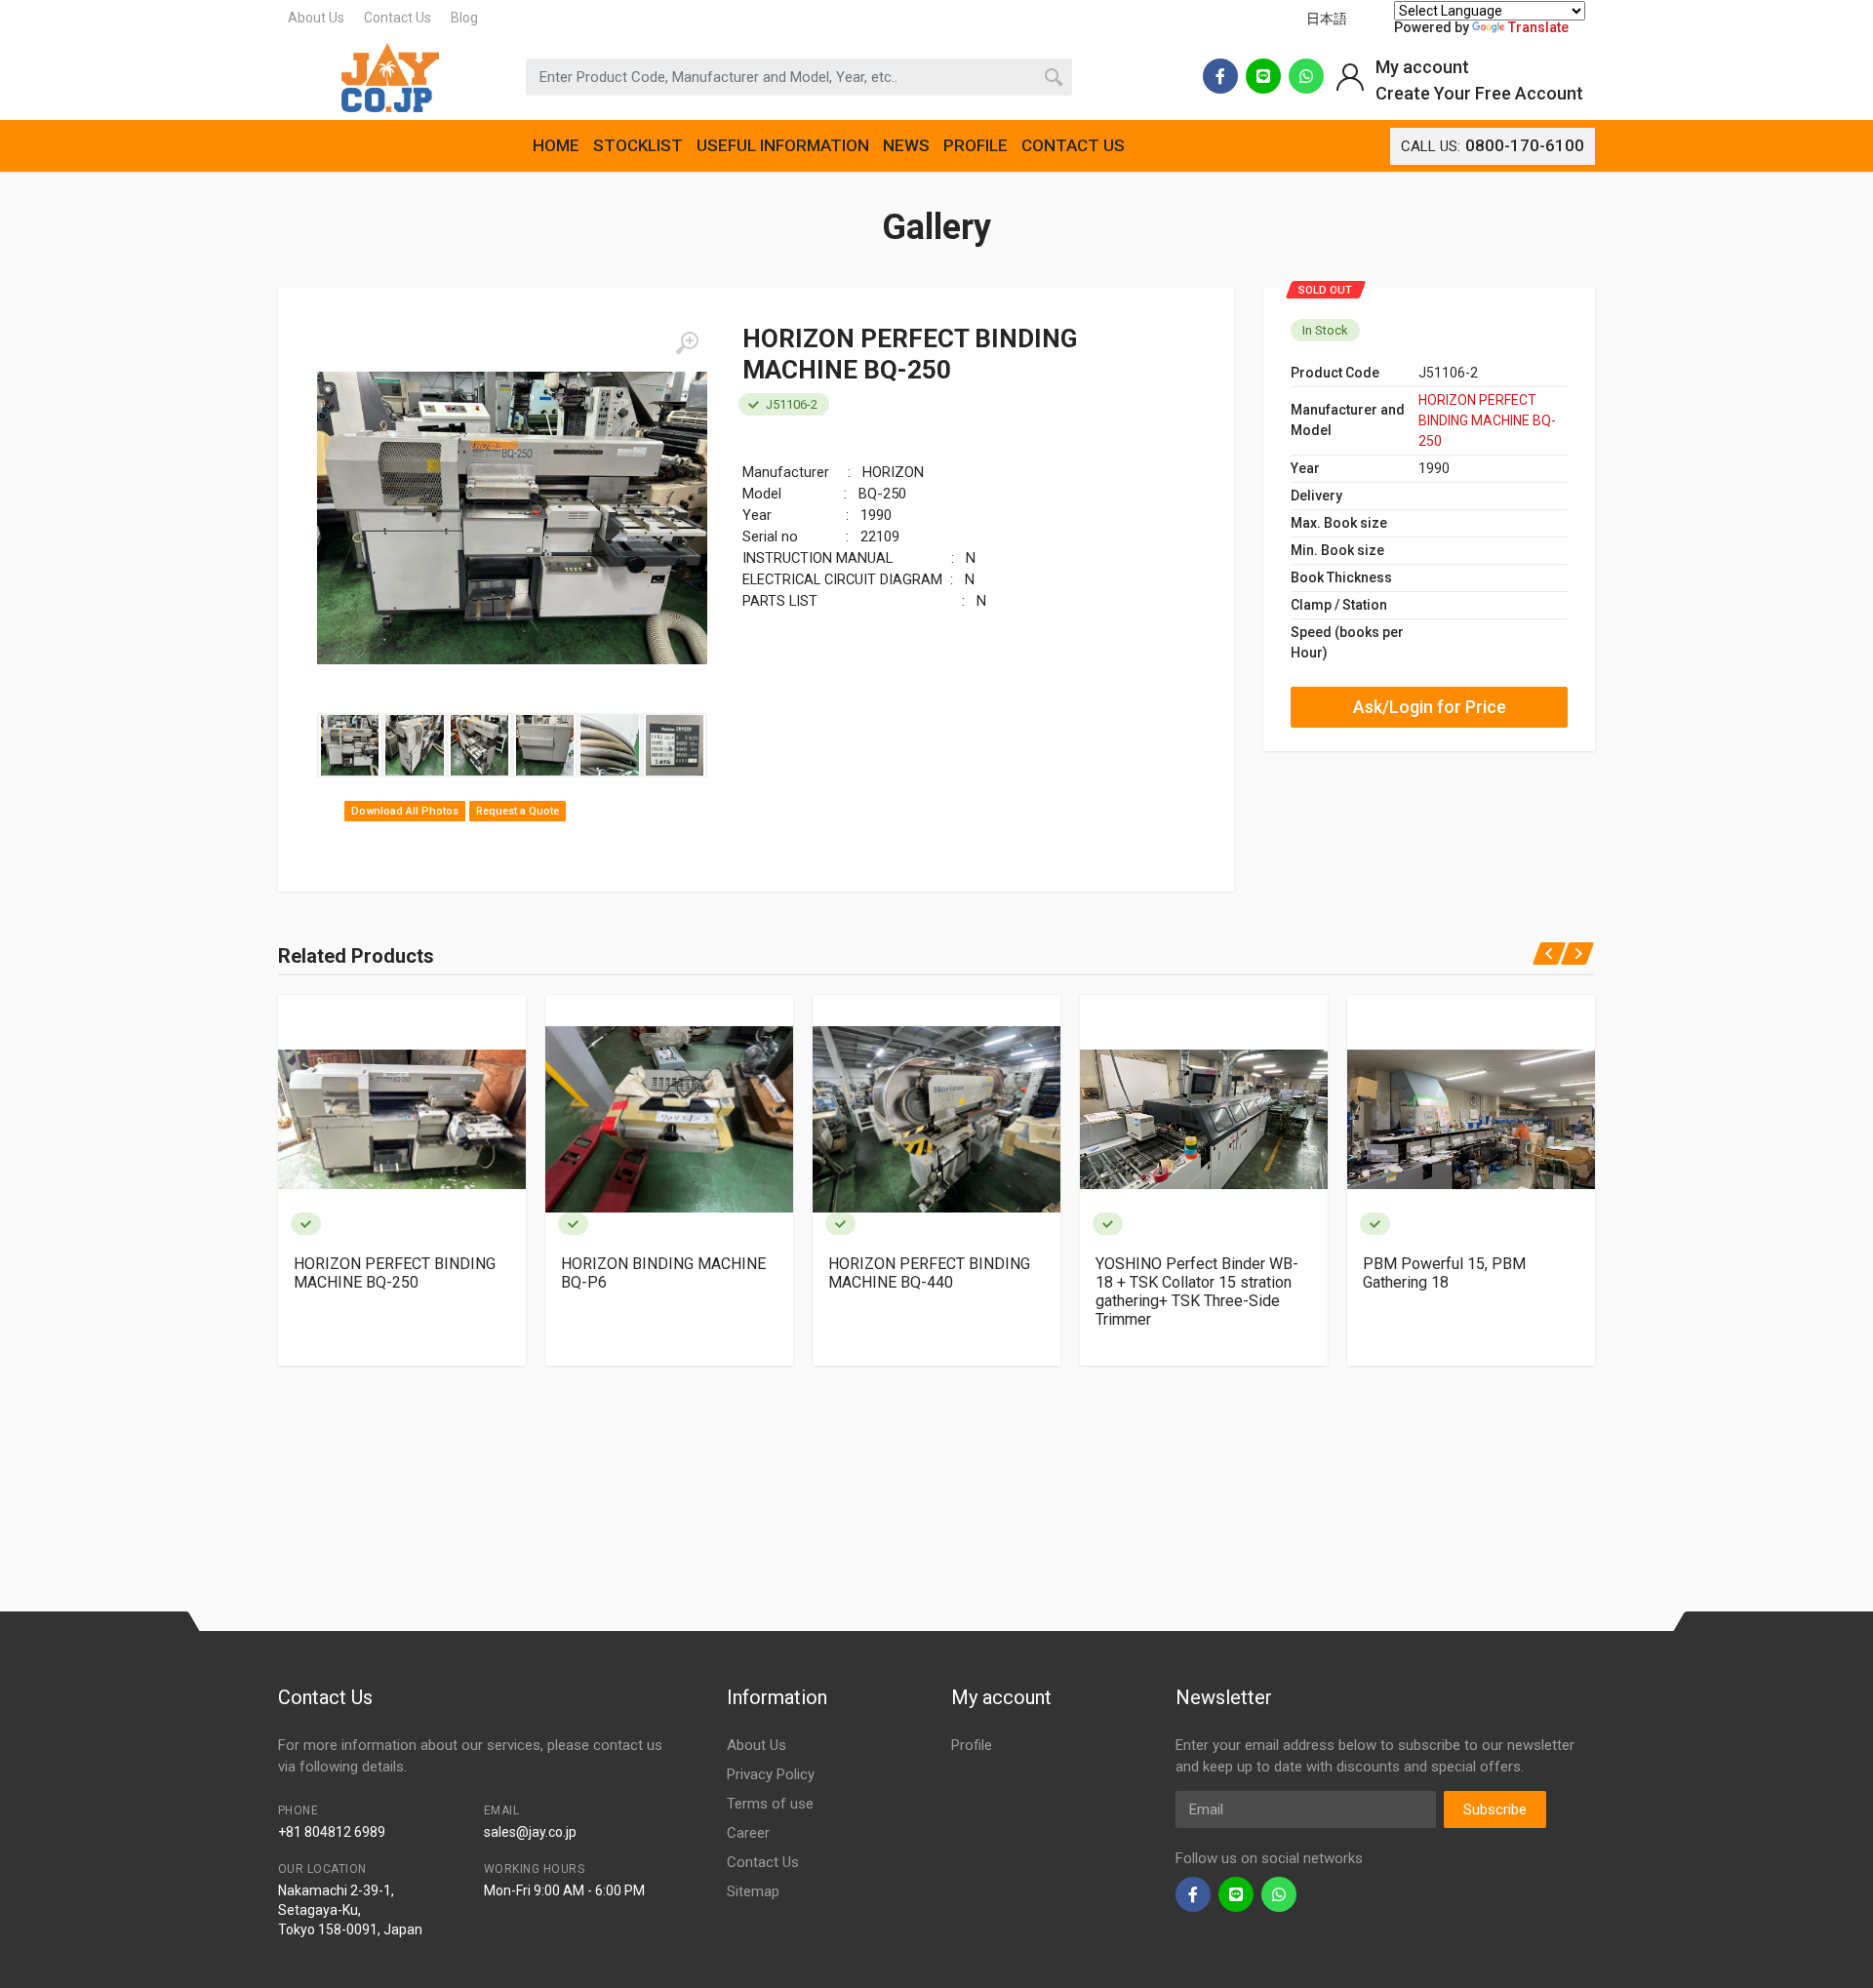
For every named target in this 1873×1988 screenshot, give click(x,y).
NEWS (906, 145)
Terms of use (770, 1804)
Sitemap (753, 1891)
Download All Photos (405, 811)
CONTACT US (1073, 145)
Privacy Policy (771, 1774)
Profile (972, 1745)
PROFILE (976, 145)
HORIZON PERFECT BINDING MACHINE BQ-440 (929, 1273)
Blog (464, 18)
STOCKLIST (638, 145)
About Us (316, 18)
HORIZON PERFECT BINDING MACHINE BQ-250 (1487, 420)
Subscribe (1495, 1809)
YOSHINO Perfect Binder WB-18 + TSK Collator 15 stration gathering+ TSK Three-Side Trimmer (1197, 1292)
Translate (1538, 27)
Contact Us (398, 18)
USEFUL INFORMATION (783, 145)
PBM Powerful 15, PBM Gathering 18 (1444, 1273)
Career (748, 1833)
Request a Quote (518, 811)
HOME (556, 145)
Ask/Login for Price (1430, 707)
